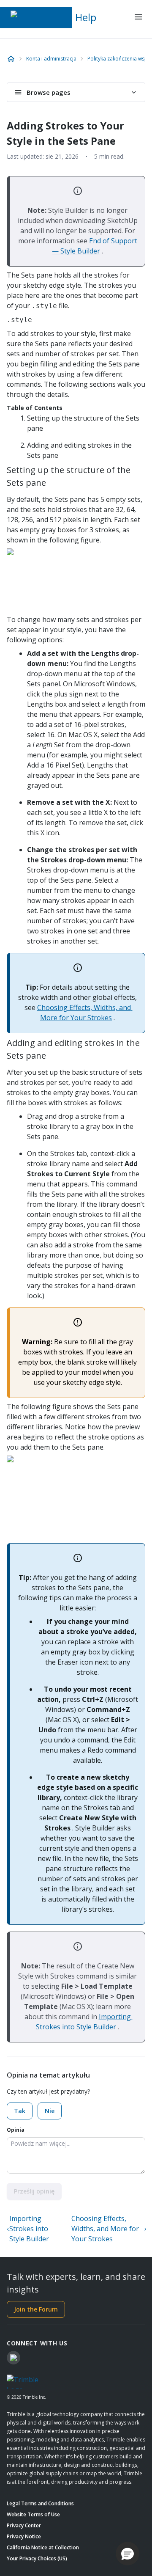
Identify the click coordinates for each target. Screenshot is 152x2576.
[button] (128, 2554)
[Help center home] (11, 59)
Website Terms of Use (33, 2514)
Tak (20, 2111)
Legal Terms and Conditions (40, 2503)
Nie (50, 2111)
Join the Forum (36, 2309)
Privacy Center (24, 2525)
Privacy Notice (24, 2536)
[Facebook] (14, 2358)
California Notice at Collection (43, 2547)
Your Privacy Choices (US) (37, 2558)
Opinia (16, 2130)
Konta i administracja (51, 59)
